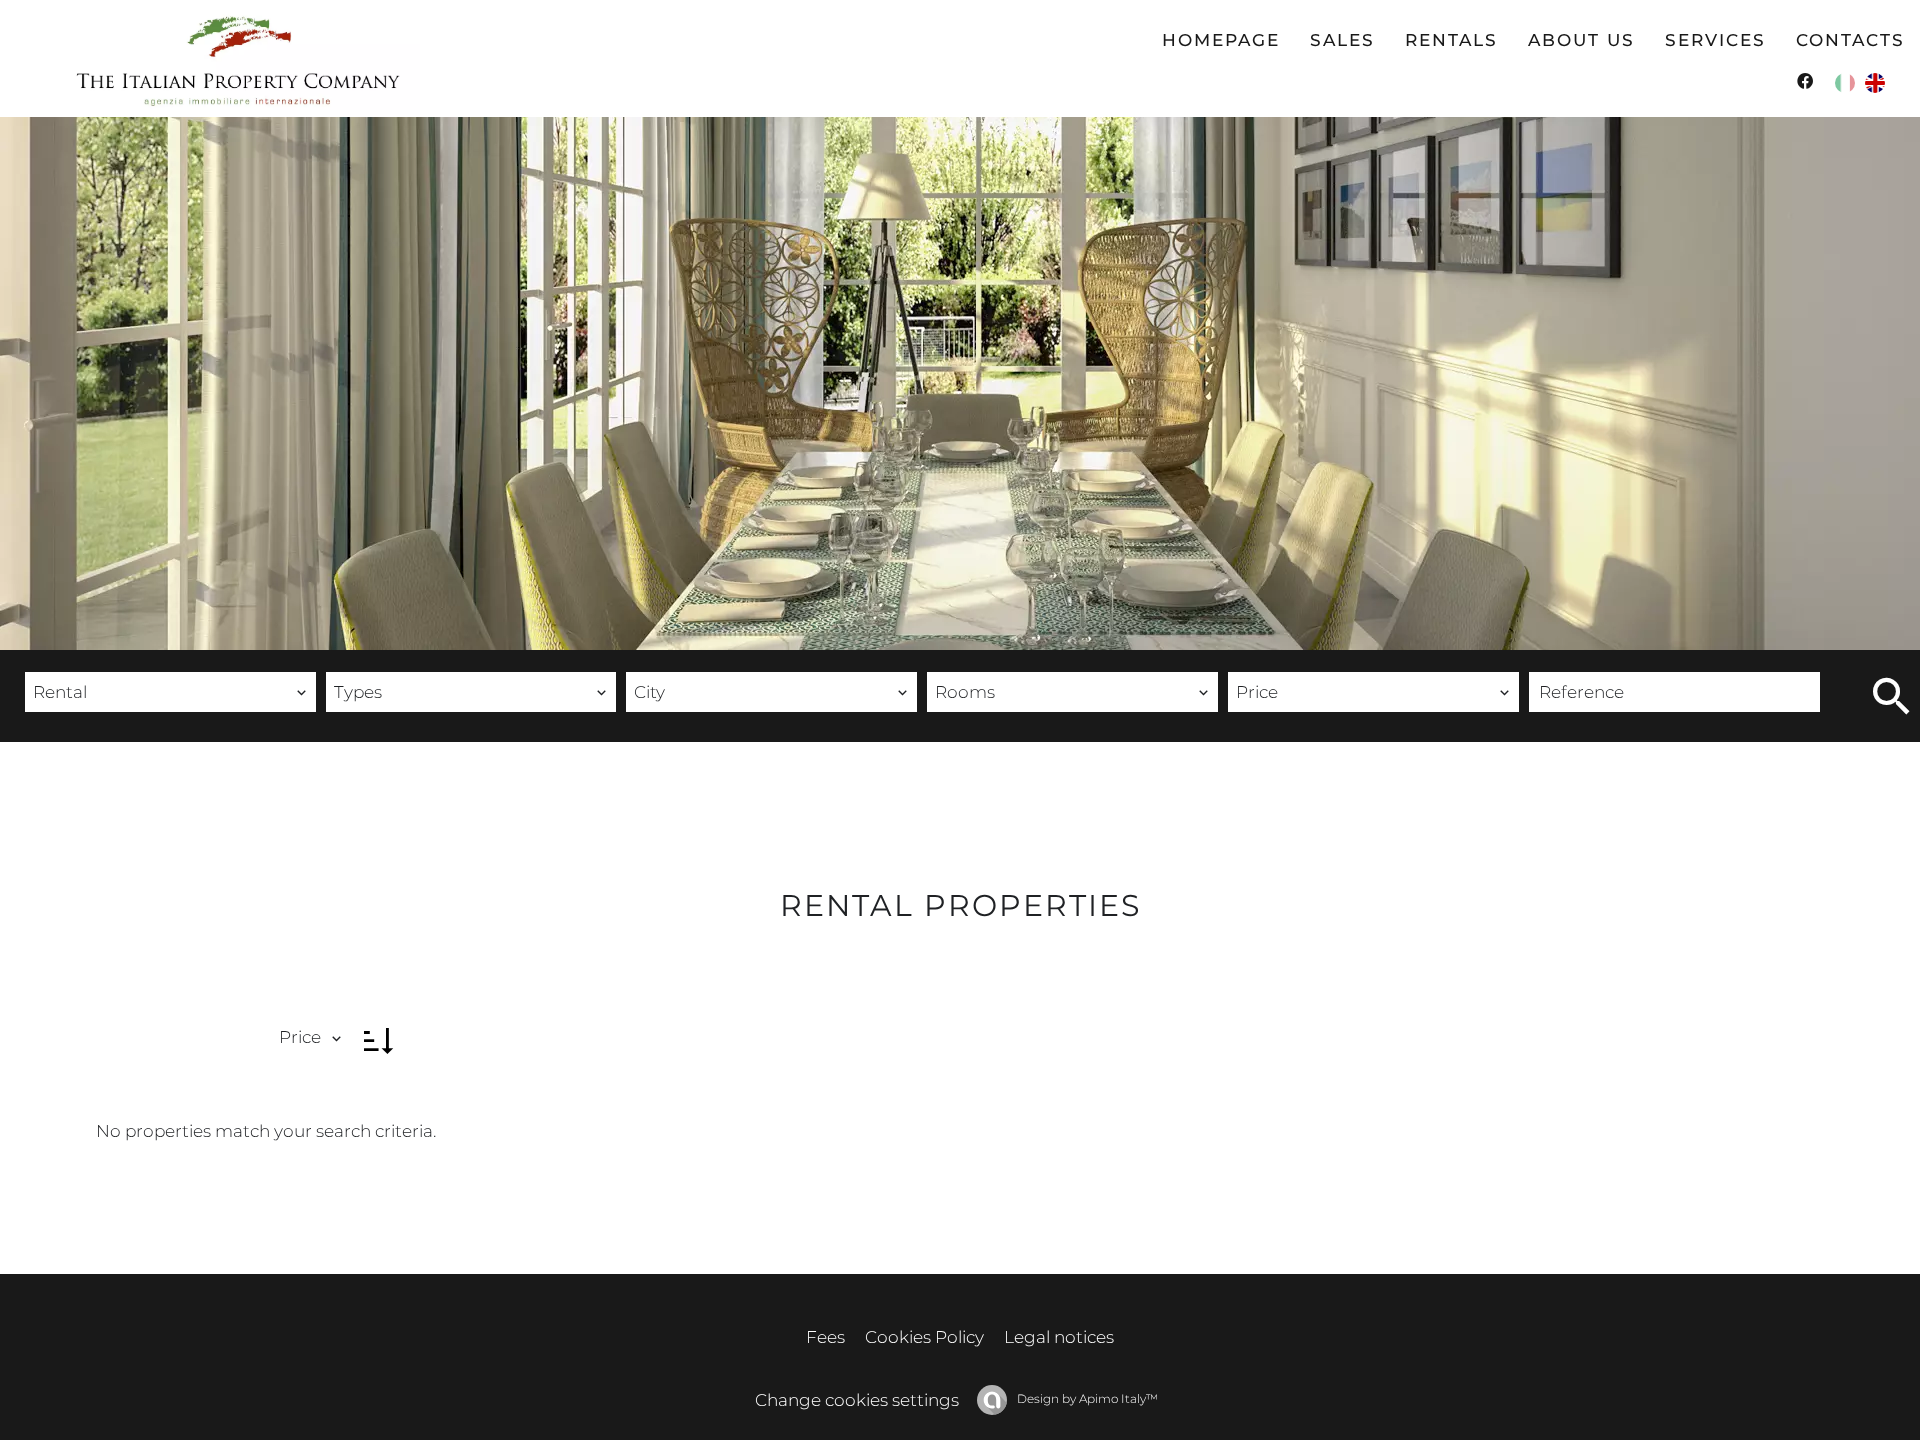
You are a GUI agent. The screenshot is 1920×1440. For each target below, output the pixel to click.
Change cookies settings (857, 1400)
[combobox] (170, 692)
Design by (1086, 1398)
